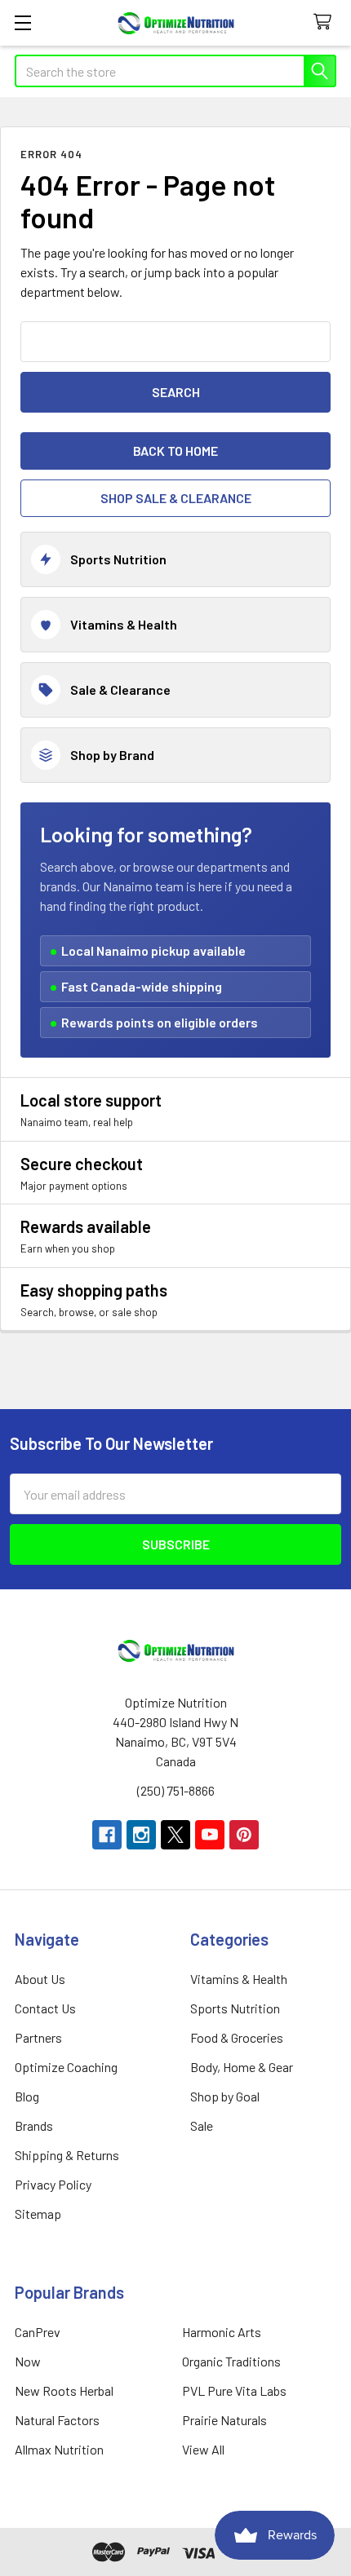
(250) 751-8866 (176, 1790)
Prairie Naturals (224, 2420)
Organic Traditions (231, 2361)
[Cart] (326, 22)
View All (203, 2449)
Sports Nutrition (235, 2008)
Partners (38, 2037)
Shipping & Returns (67, 2155)
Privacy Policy (53, 2184)
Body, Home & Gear (242, 2067)
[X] (175, 1835)
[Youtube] (210, 1835)
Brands (34, 2125)
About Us (40, 1979)
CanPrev (38, 2332)
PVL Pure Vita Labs (234, 2390)
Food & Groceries (237, 2037)
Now (28, 2361)
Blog (27, 2096)
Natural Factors (57, 2420)
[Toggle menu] (22, 22)
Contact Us (45, 2008)
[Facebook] (107, 1835)
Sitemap (38, 2214)
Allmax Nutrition (59, 2449)
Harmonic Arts (222, 2332)
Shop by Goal (225, 2096)
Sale (202, 2125)
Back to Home (175, 451)
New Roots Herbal (64, 2390)
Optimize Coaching (66, 2067)
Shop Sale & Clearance (176, 498)
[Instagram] (141, 1835)
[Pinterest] (244, 1835)
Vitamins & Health (239, 1979)
